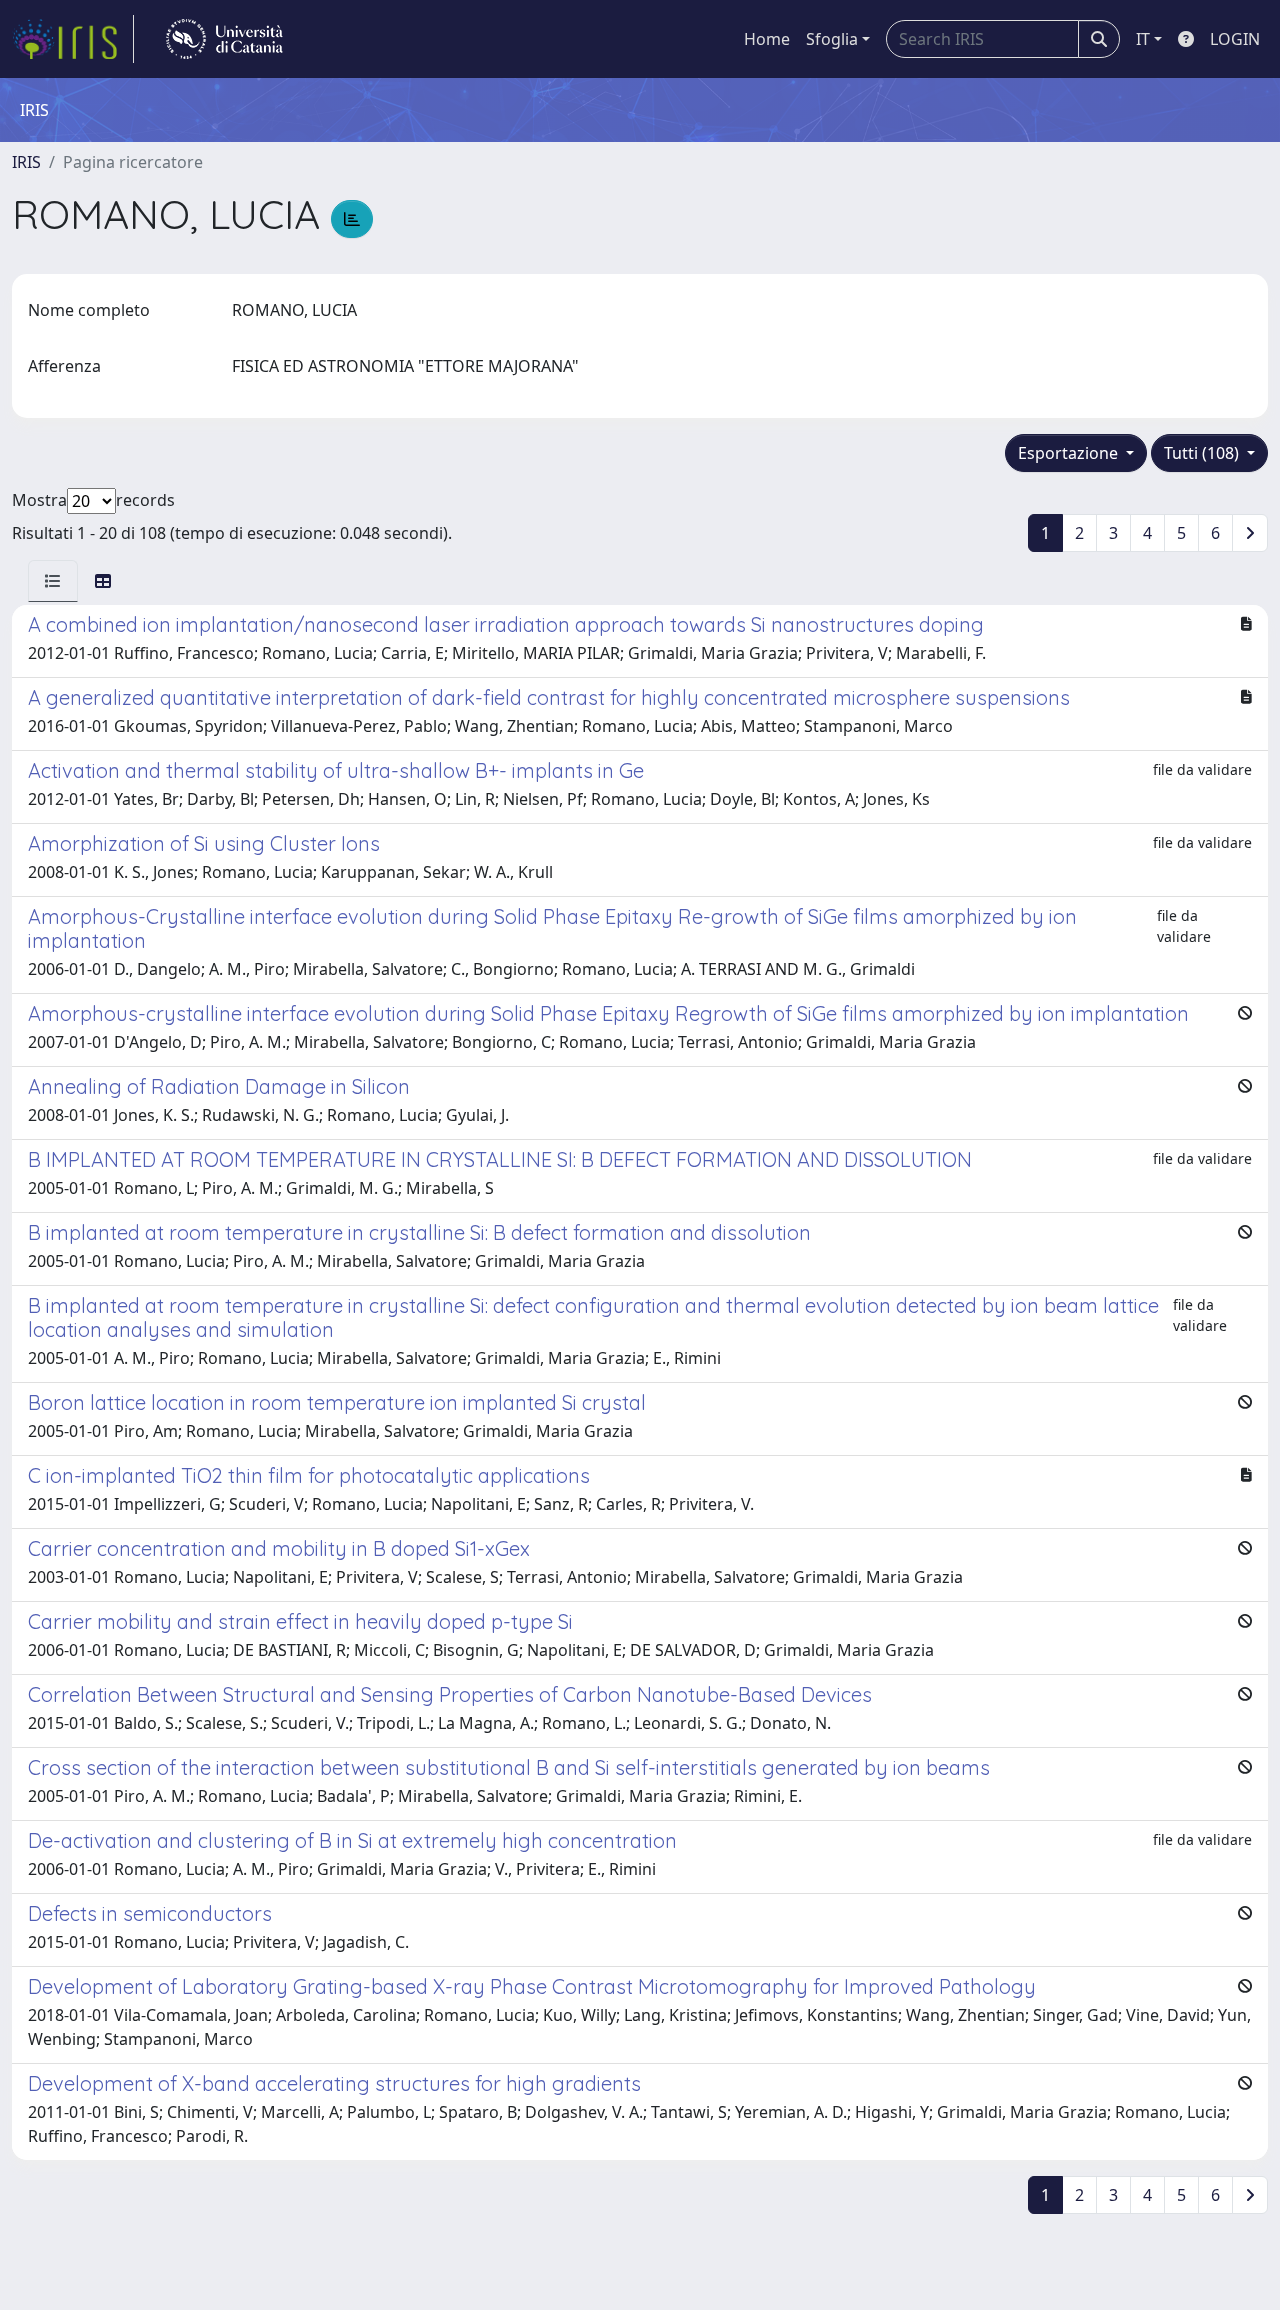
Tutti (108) (1203, 453)
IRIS (26, 162)
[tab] (53, 581)
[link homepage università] (224, 39)
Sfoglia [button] (832, 39)
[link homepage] (73, 39)
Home (767, 39)
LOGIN (1235, 39)
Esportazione (1070, 453)
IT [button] (1143, 39)
